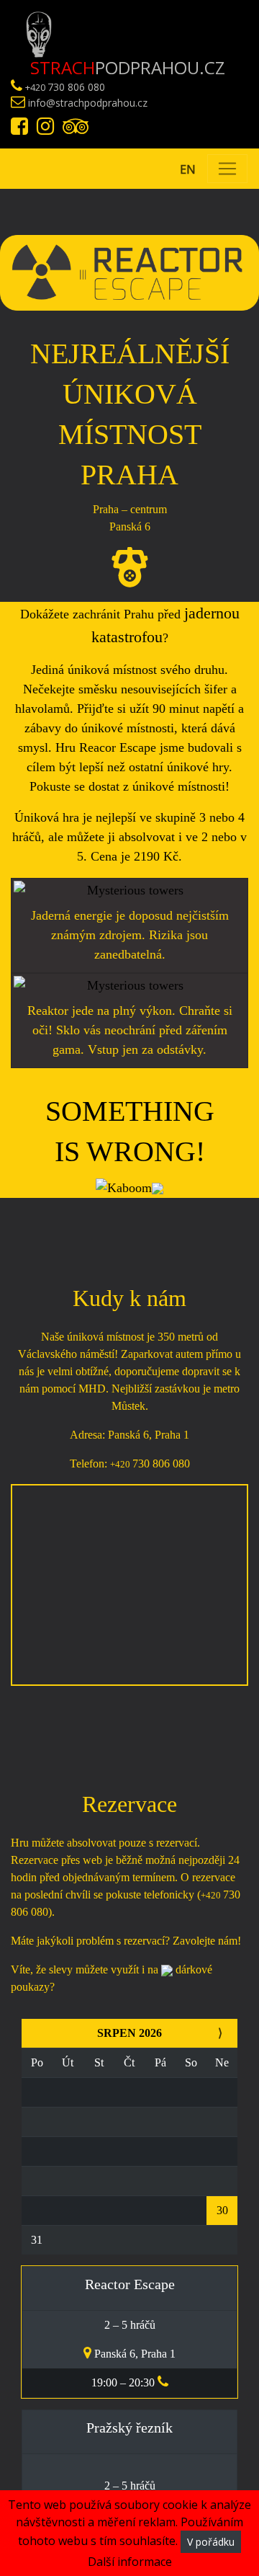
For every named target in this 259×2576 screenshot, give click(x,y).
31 (37, 2240)
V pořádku (211, 2542)
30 (222, 2210)
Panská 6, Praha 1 (133, 2354)
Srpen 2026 (129, 2033)
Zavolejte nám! (207, 1941)
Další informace (130, 2562)
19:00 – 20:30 (124, 2382)
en (188, 169)
